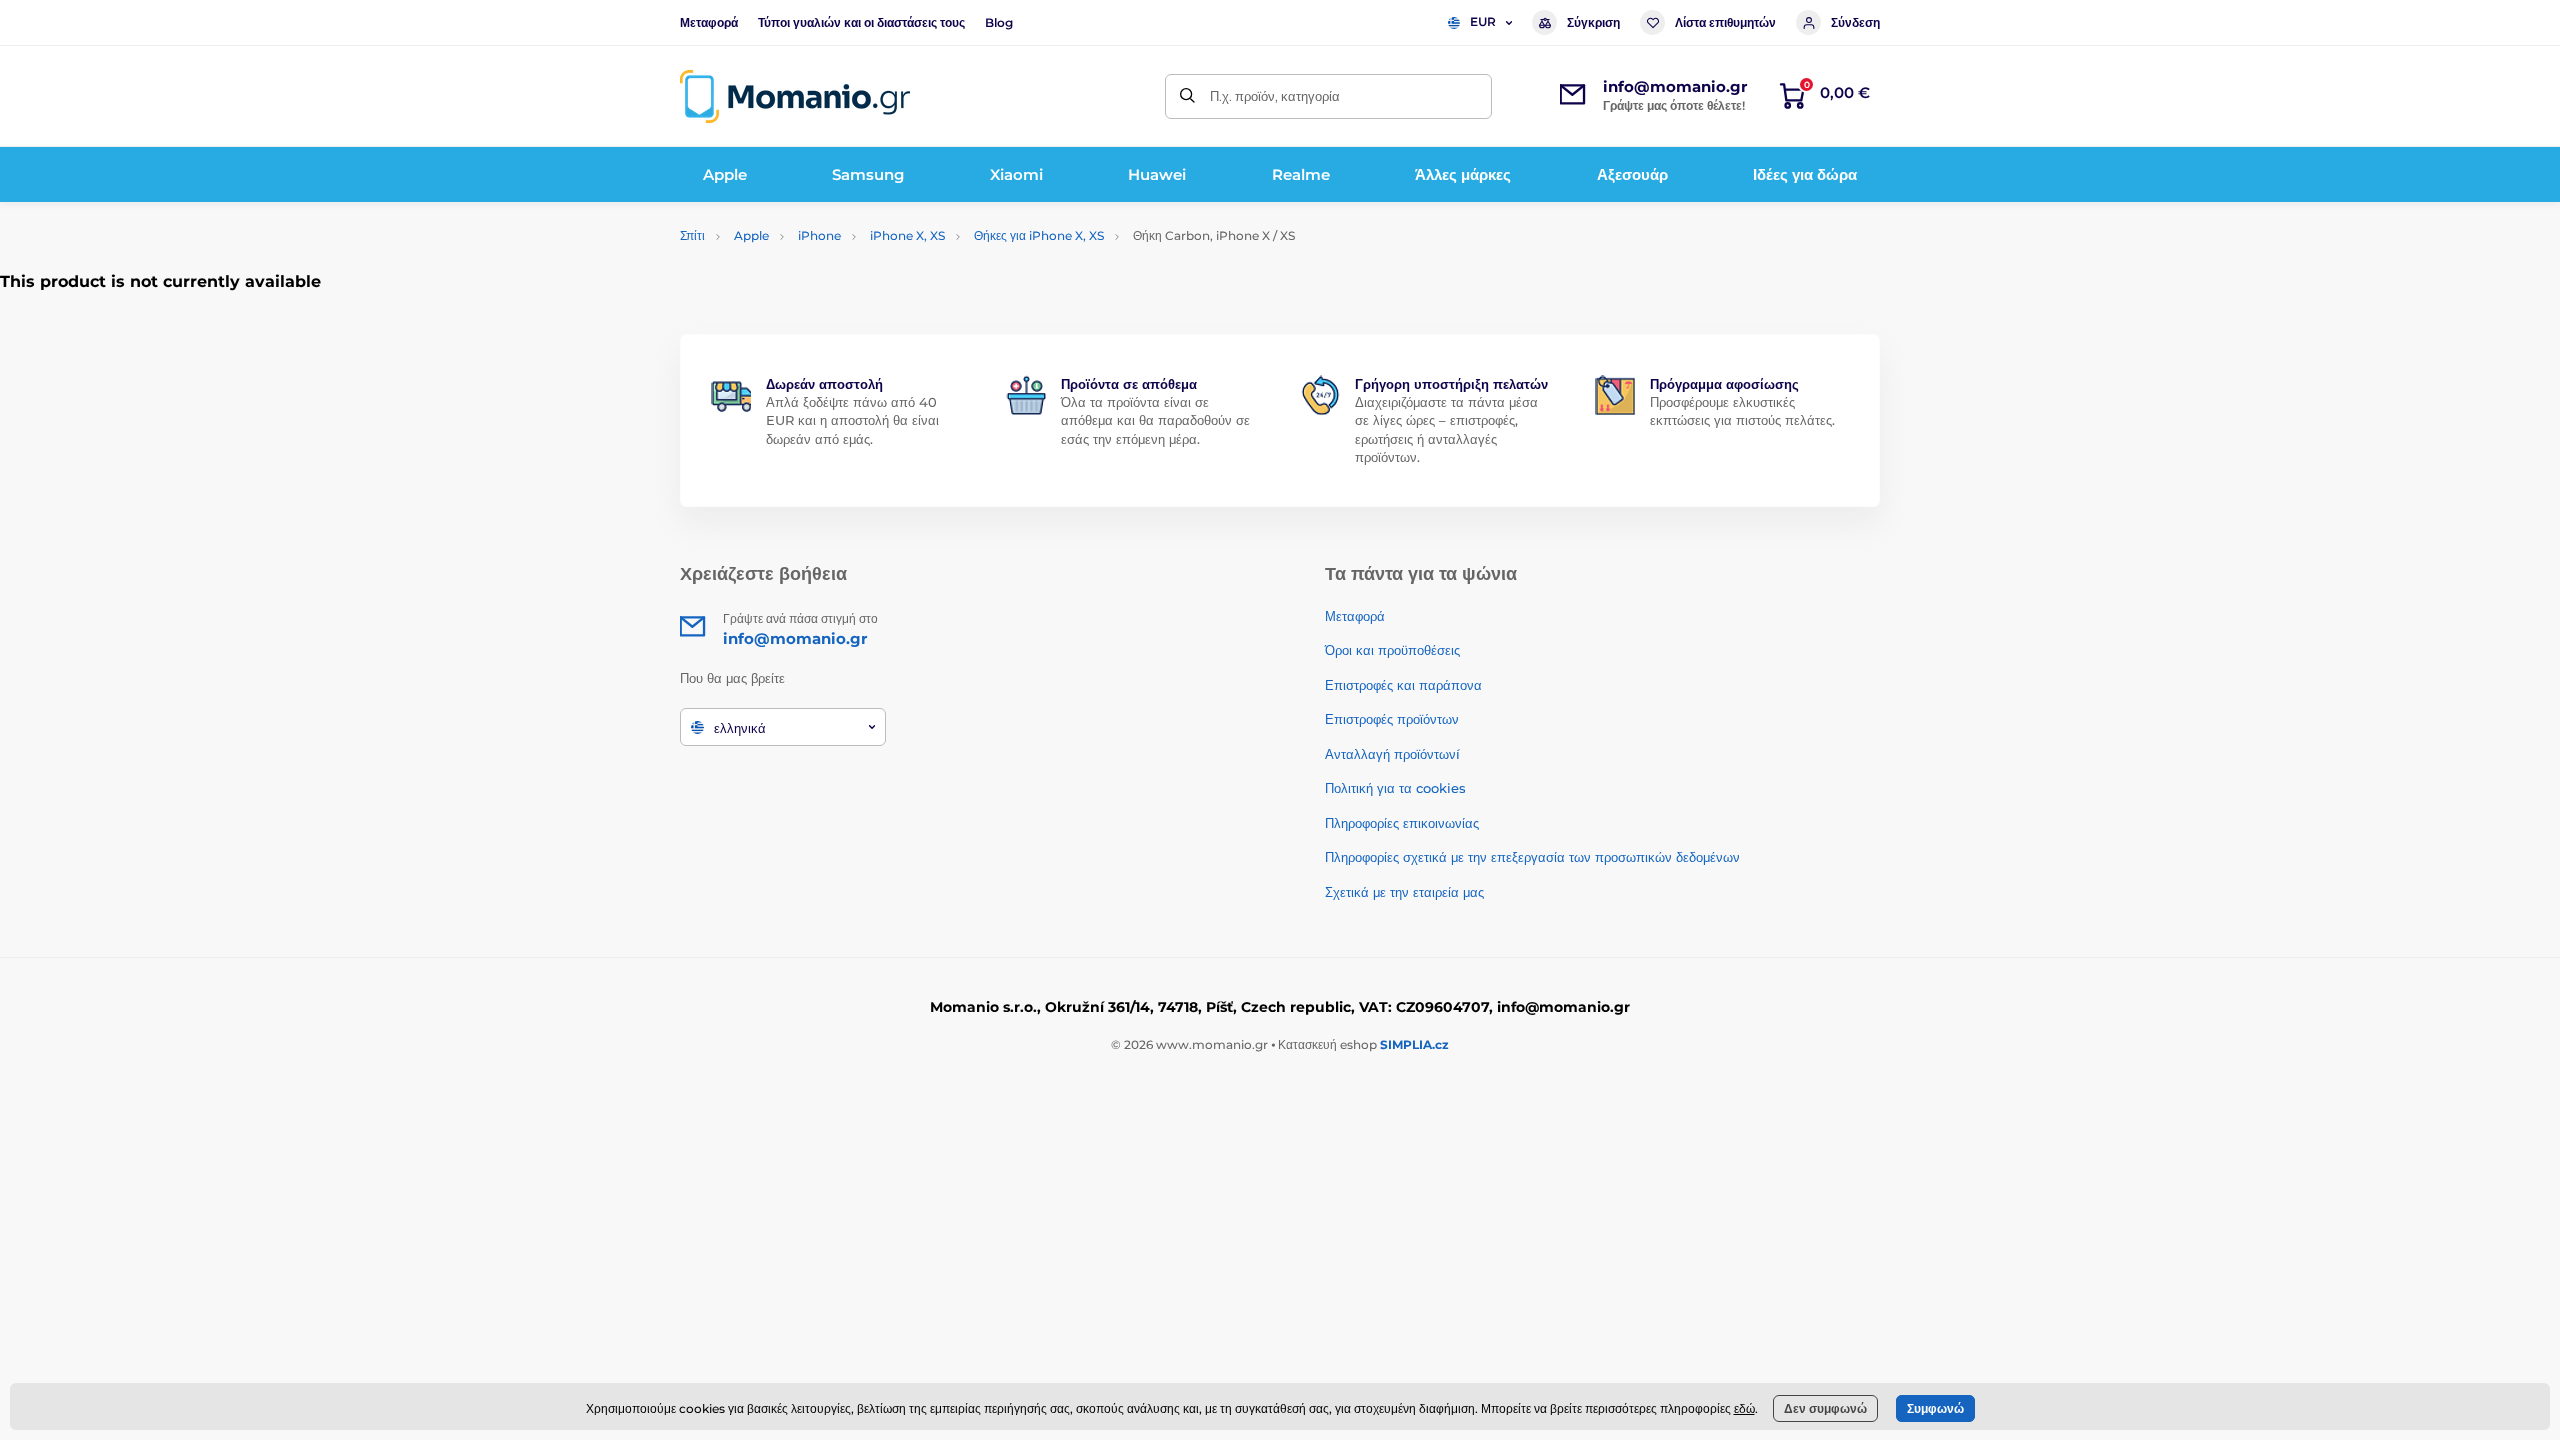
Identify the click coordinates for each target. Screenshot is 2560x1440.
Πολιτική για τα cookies (1395, 788)
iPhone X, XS (907, 235)
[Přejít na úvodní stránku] (795, 96)
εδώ (1744, 1408)
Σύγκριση (1593, 22)
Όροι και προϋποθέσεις (1392, 650)
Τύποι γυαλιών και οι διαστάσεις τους (861, 22)
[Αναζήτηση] (1187, 96)
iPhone (819, 235)
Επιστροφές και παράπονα (1403, 685)
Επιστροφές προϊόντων (1392, 719)
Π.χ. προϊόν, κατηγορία (1275, 96)
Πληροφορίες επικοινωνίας (1402, 823)
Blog (999, 22)
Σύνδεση (1855, 22)
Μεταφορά (709, 22)
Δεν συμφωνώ (1825, 1408)
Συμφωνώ (1935, 1408)
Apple (751, 235)
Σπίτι (692, 235)
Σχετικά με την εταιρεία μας (1404, 892)
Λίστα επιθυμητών (1725, 22)
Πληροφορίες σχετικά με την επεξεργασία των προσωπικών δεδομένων (1532, 857)
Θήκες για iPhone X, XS (1039, 235)
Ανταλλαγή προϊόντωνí (1392, 754)
